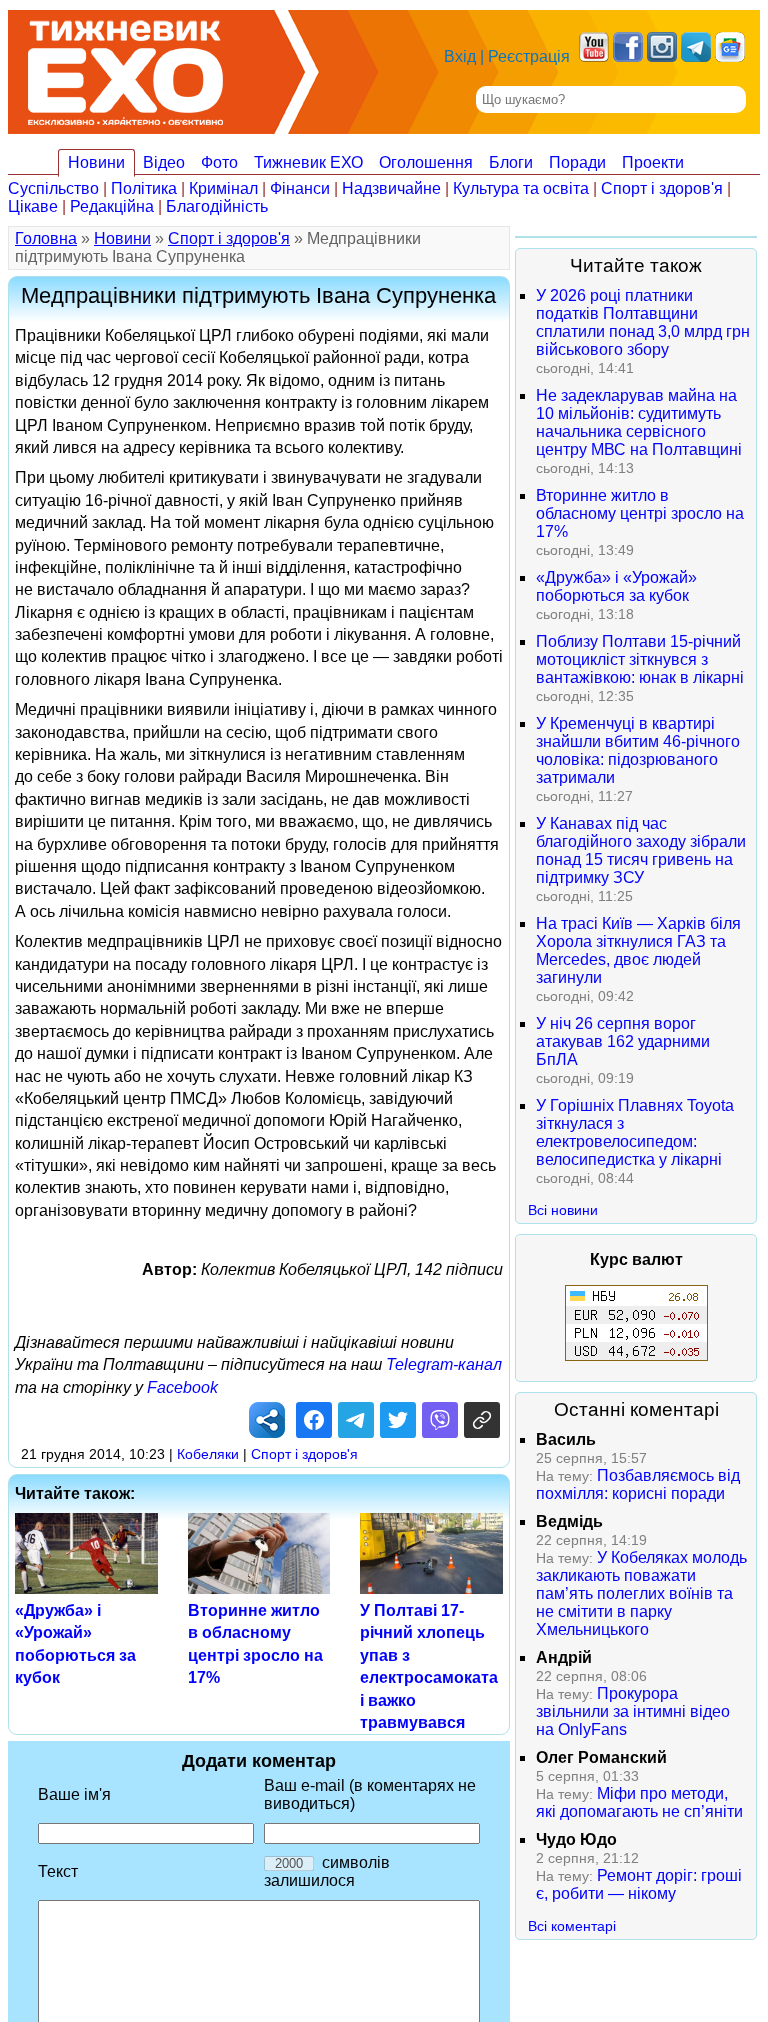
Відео (164, 162)
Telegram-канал (444, 1364)
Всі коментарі (572, 1926)
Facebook (182, 1387)
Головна (46, 238)
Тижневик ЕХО (308, 162)
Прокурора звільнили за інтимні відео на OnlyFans (633, 1711)
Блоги (511, 162)
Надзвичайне (391, 188)
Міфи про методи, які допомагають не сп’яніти (639, 1802)
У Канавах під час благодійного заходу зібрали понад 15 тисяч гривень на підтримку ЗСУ (641, 850)
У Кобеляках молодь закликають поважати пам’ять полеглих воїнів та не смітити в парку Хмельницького (641, 1593)
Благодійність (217, 206)
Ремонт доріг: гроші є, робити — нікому (639, 1884)
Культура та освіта (521, 188)
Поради (577, 162)
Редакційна (112, 206)
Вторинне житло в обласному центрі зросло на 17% (640, 513)
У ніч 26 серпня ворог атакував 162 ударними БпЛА (623, 1041)
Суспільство (53, 188)
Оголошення (426, 162)
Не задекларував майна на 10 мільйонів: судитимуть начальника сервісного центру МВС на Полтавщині (639, 422)
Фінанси (300, 188)
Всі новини (563, 1210)
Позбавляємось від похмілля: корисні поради (638, 1484)
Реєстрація (529, 56)
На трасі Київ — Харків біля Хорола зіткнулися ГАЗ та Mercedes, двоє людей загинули (638, 950)
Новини (96, 162)
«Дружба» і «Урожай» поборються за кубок (616, 586)
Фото (219, 162)
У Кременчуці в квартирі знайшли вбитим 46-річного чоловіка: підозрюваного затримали (638, 750)
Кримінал (223, 188)
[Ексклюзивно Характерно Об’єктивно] (125, 67)
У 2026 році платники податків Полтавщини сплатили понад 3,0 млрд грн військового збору (643, 322)
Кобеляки (208, 1454)
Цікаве (33, 206)
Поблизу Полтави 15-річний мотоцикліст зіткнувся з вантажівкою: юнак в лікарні (640, 659)
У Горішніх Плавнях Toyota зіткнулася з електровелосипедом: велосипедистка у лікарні (635, 1132)
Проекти (653, 162)
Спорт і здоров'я (662, 188)
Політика (144, 188)
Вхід (460, 56)
